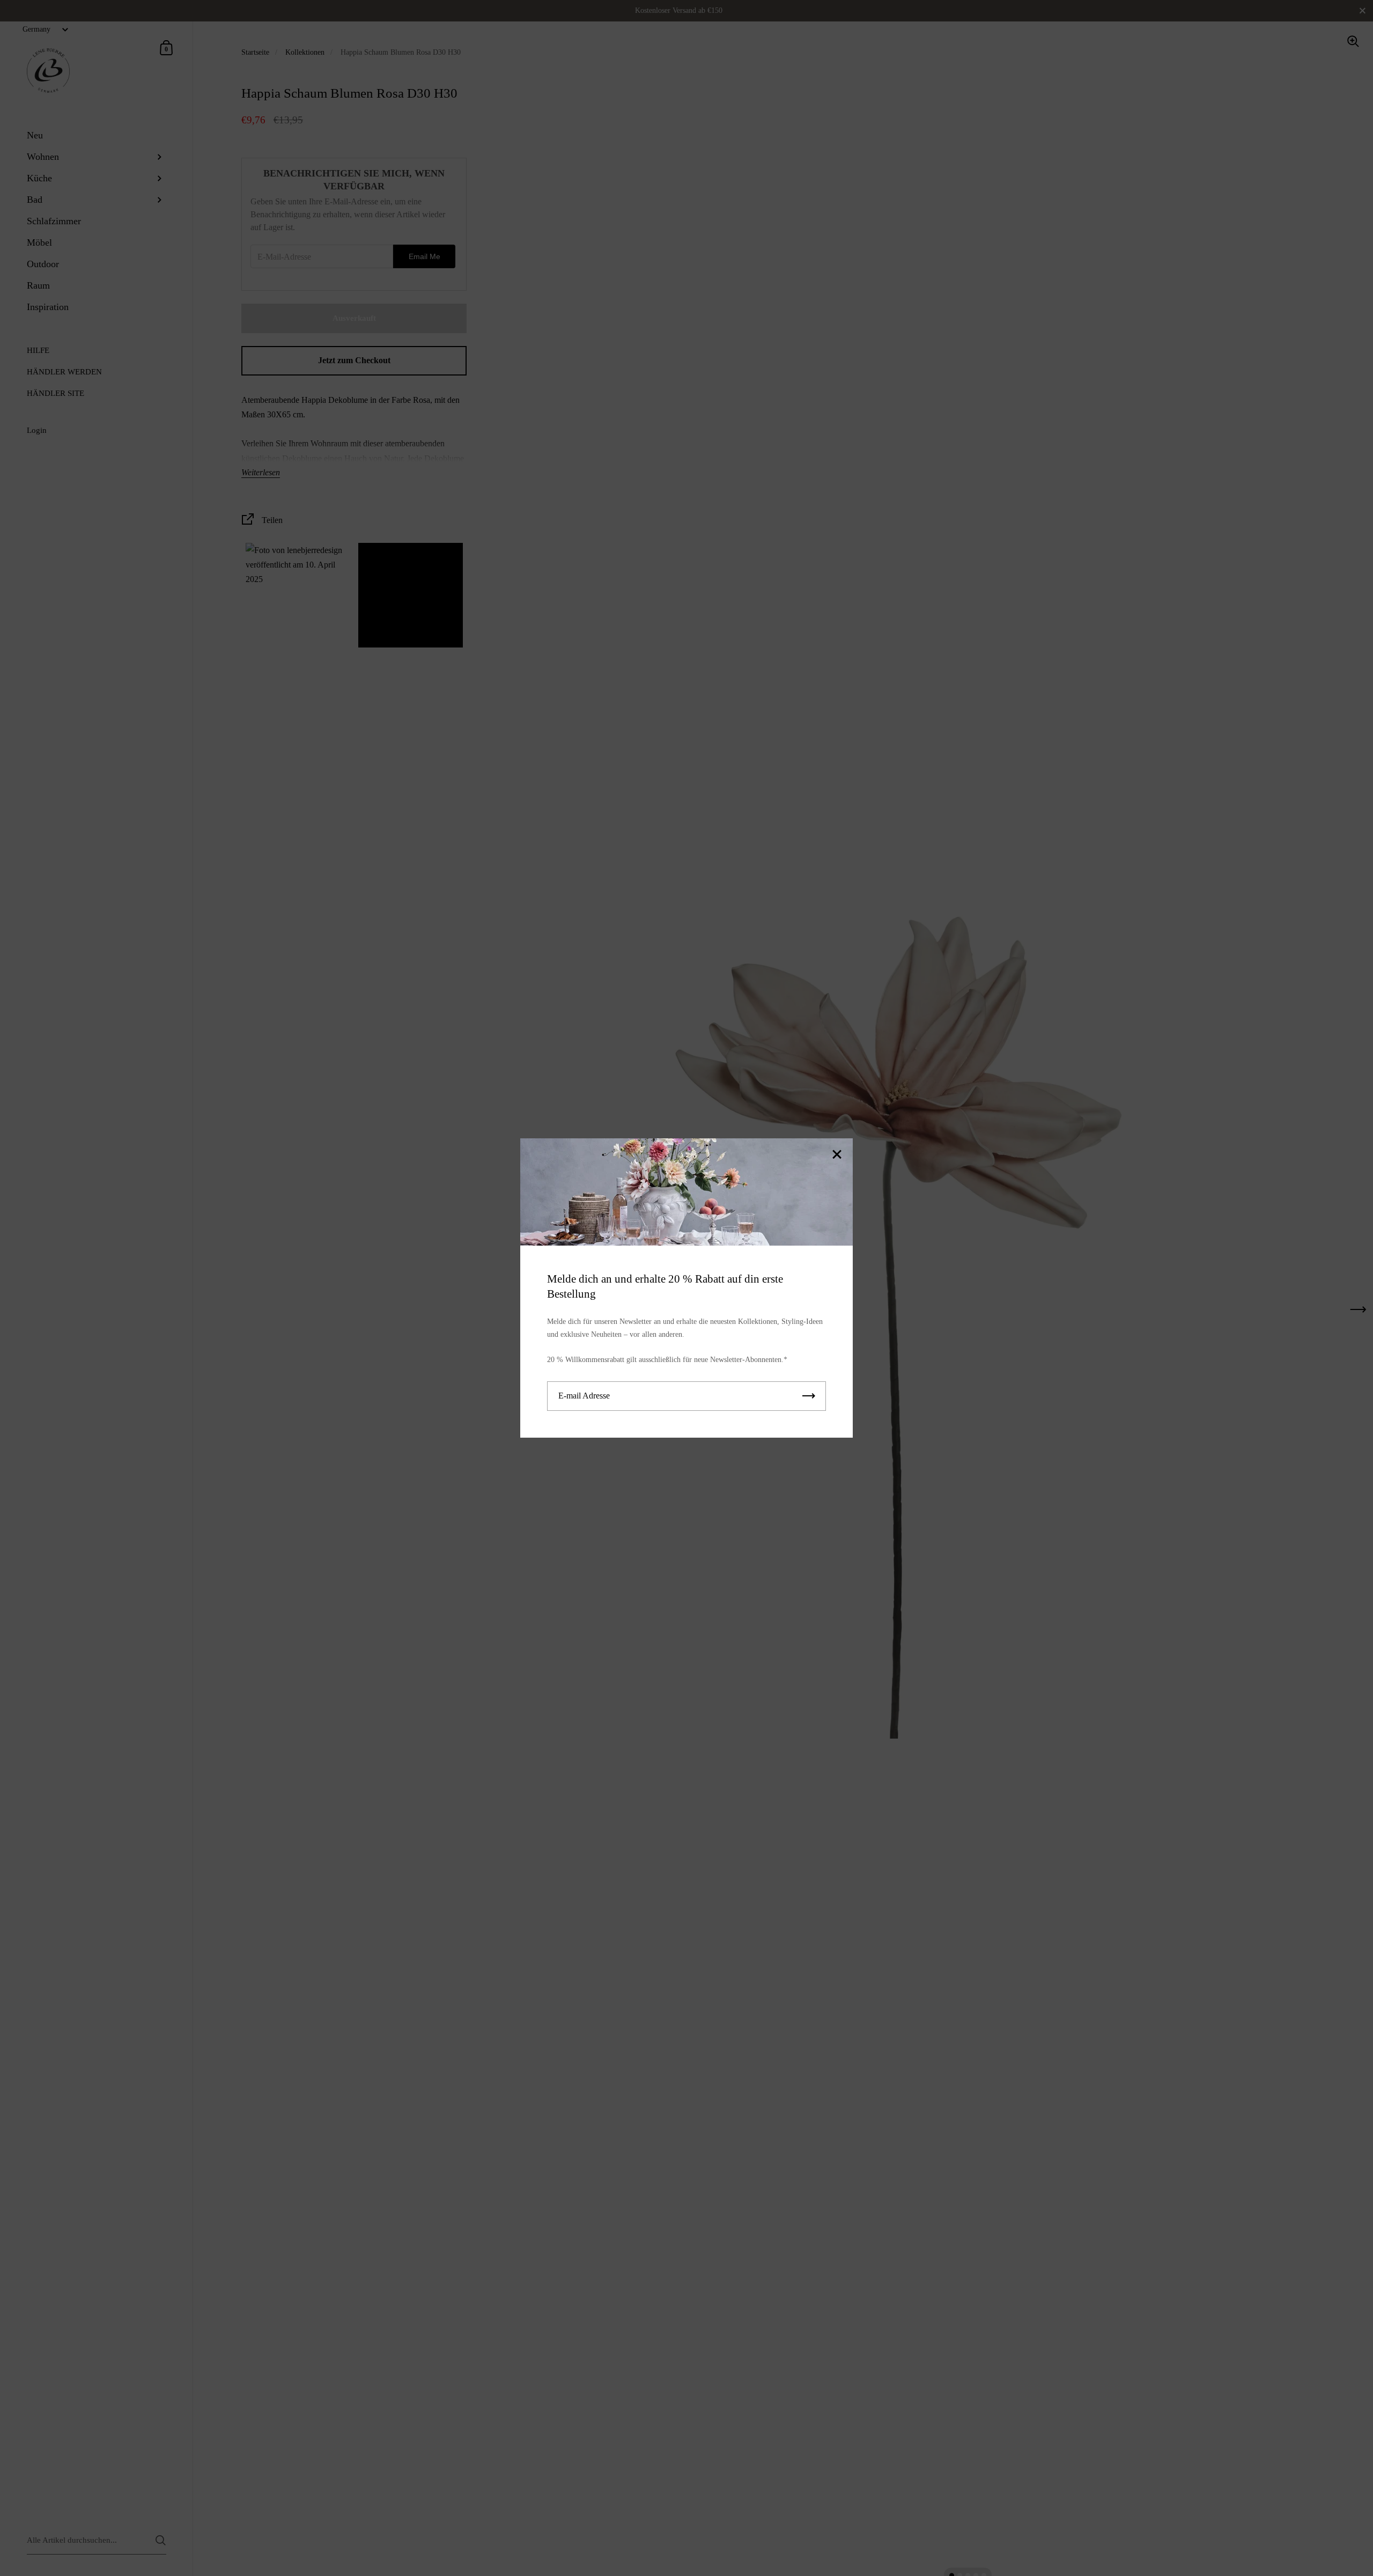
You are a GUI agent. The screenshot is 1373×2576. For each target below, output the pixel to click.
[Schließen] (837, 1155)
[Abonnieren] (809, 1396)
